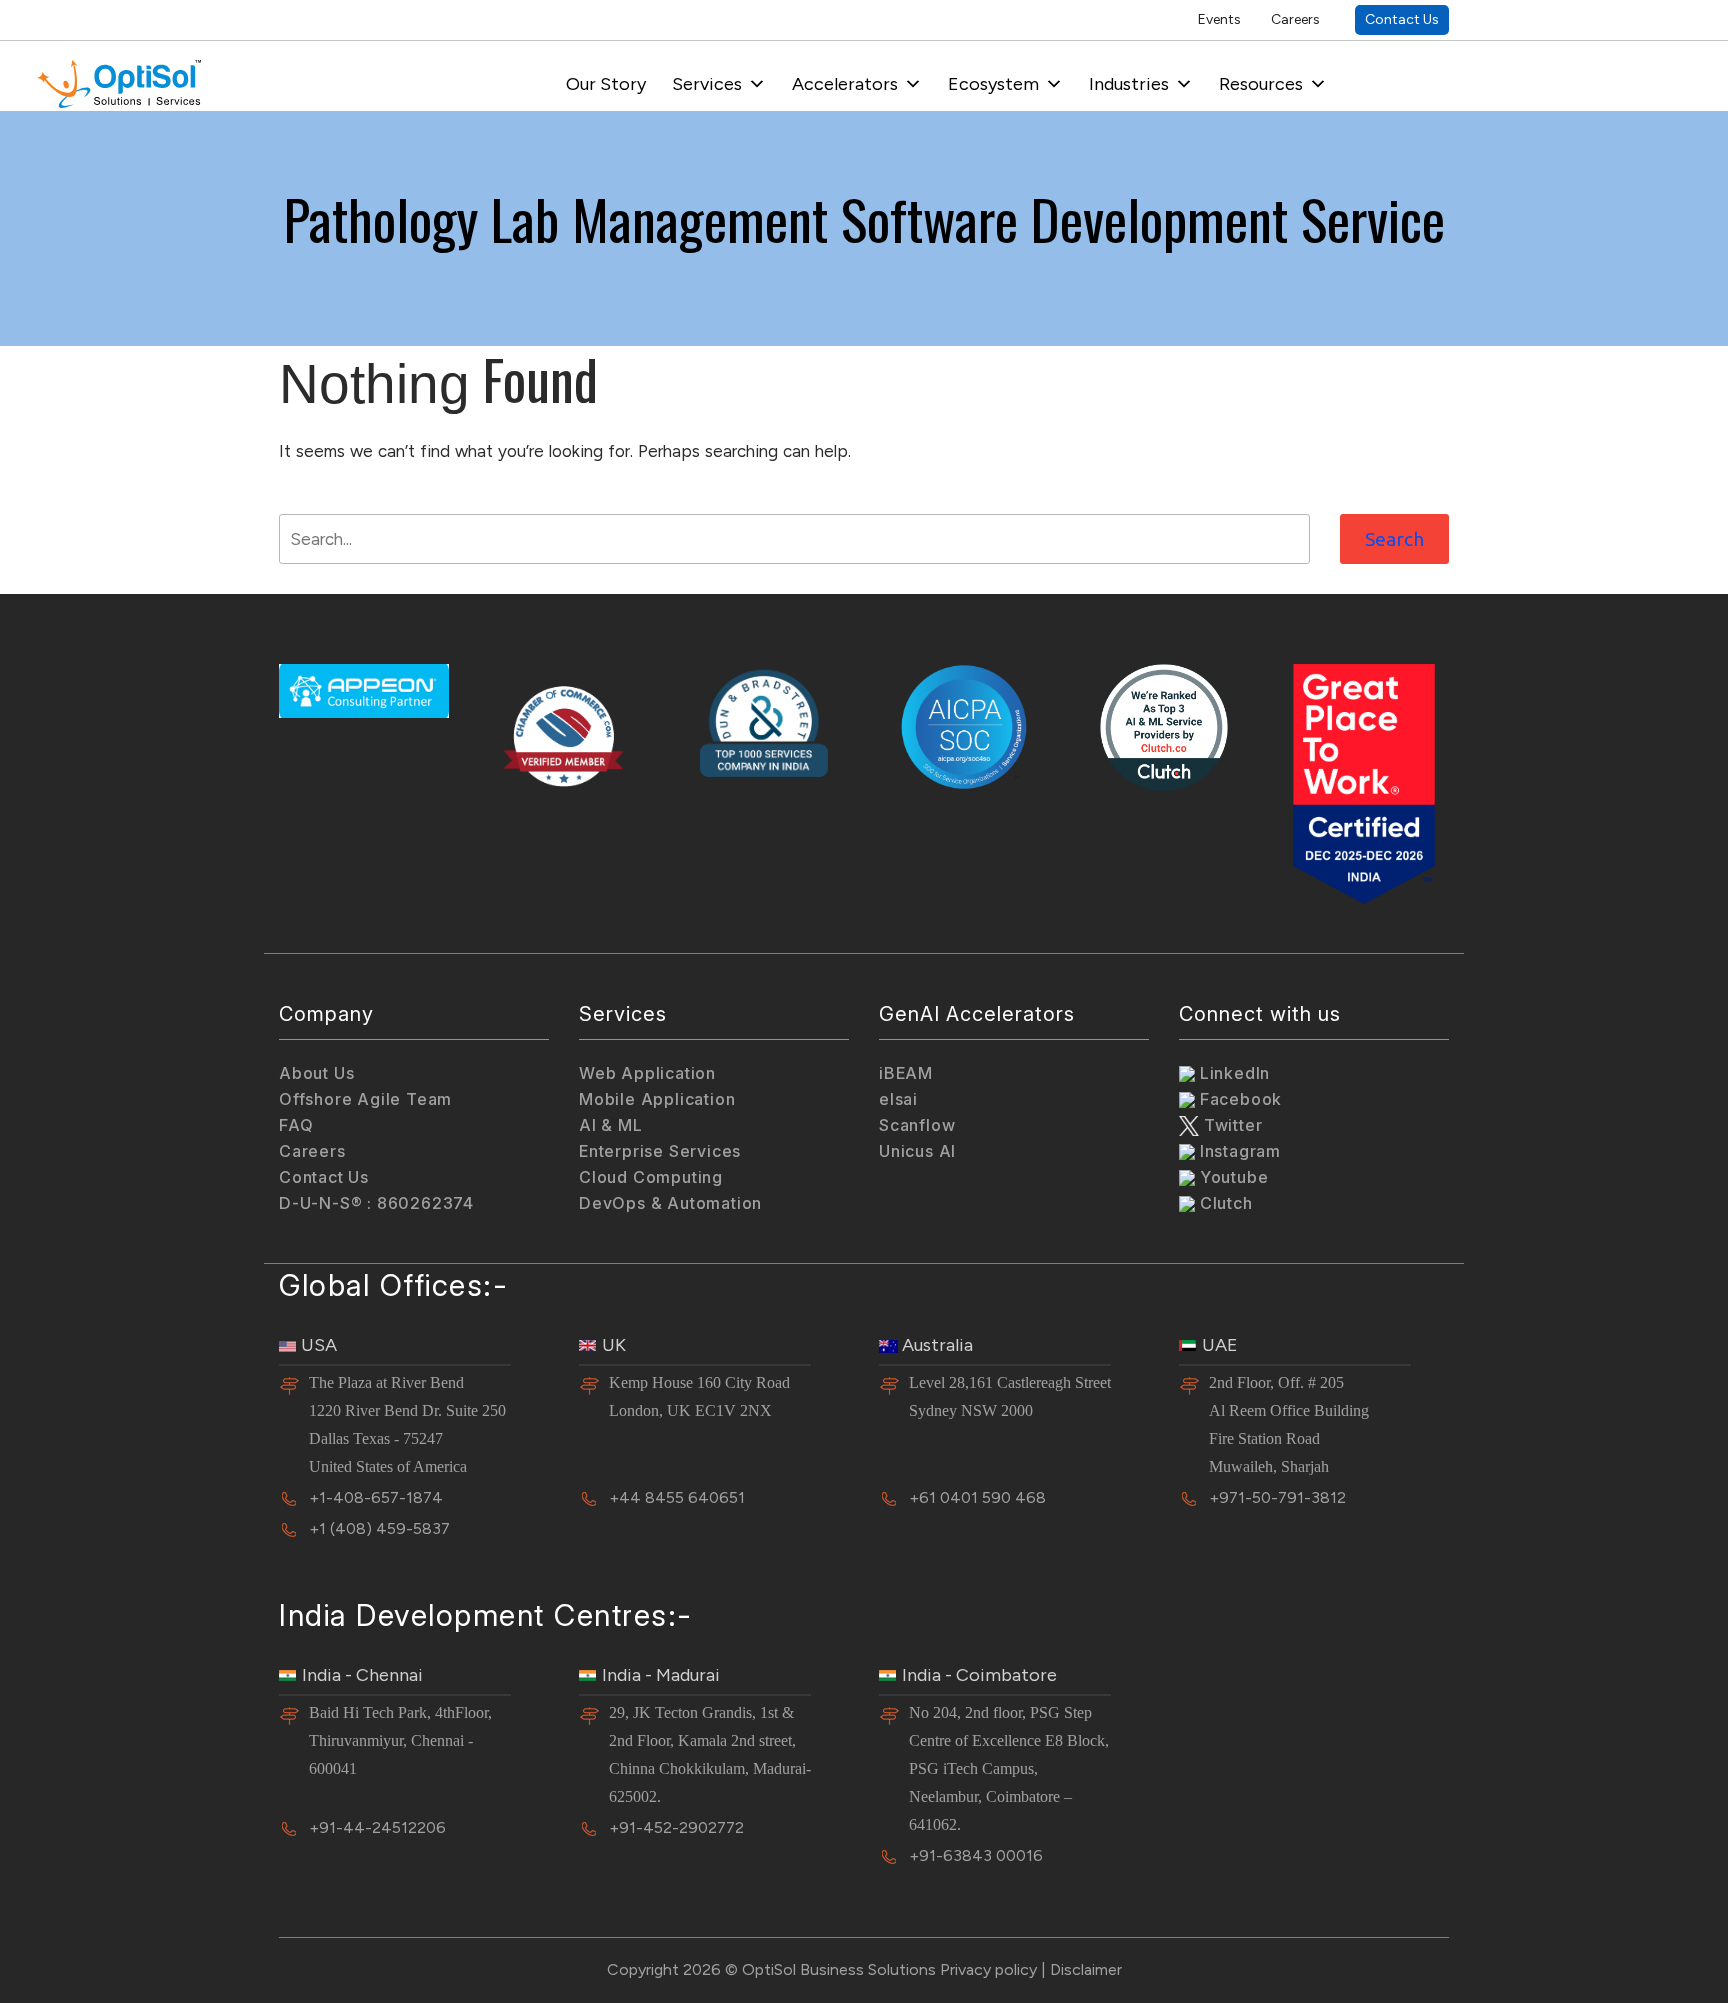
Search (1394, 539)
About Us (316, 1073)
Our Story (606, 84)
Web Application (647, 1073)
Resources (1261, 84)
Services (707, 84)
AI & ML (611, 1125)
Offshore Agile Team (365, 1099)
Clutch (1224, 1203)
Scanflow (917, 1125)
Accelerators (845, 84)
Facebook (1238, 1099)
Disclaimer (1086, 1969)
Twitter (1230, 1125)
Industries (1129, 84)
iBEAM (906, 1073)
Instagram (1238, 1151)
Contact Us (1402, 19)
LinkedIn (1232, 1073)
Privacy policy (988, 1969)
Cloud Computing (651, 1177)
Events (1219, 19)
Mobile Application (657, 1099)
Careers (1295, 19)
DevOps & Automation (670, 1203)
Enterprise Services (660, 1151)
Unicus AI (917, 1151)
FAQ (296, 1125)
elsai (898, 1099)
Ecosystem (993, 84)
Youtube (1231, 1177)
